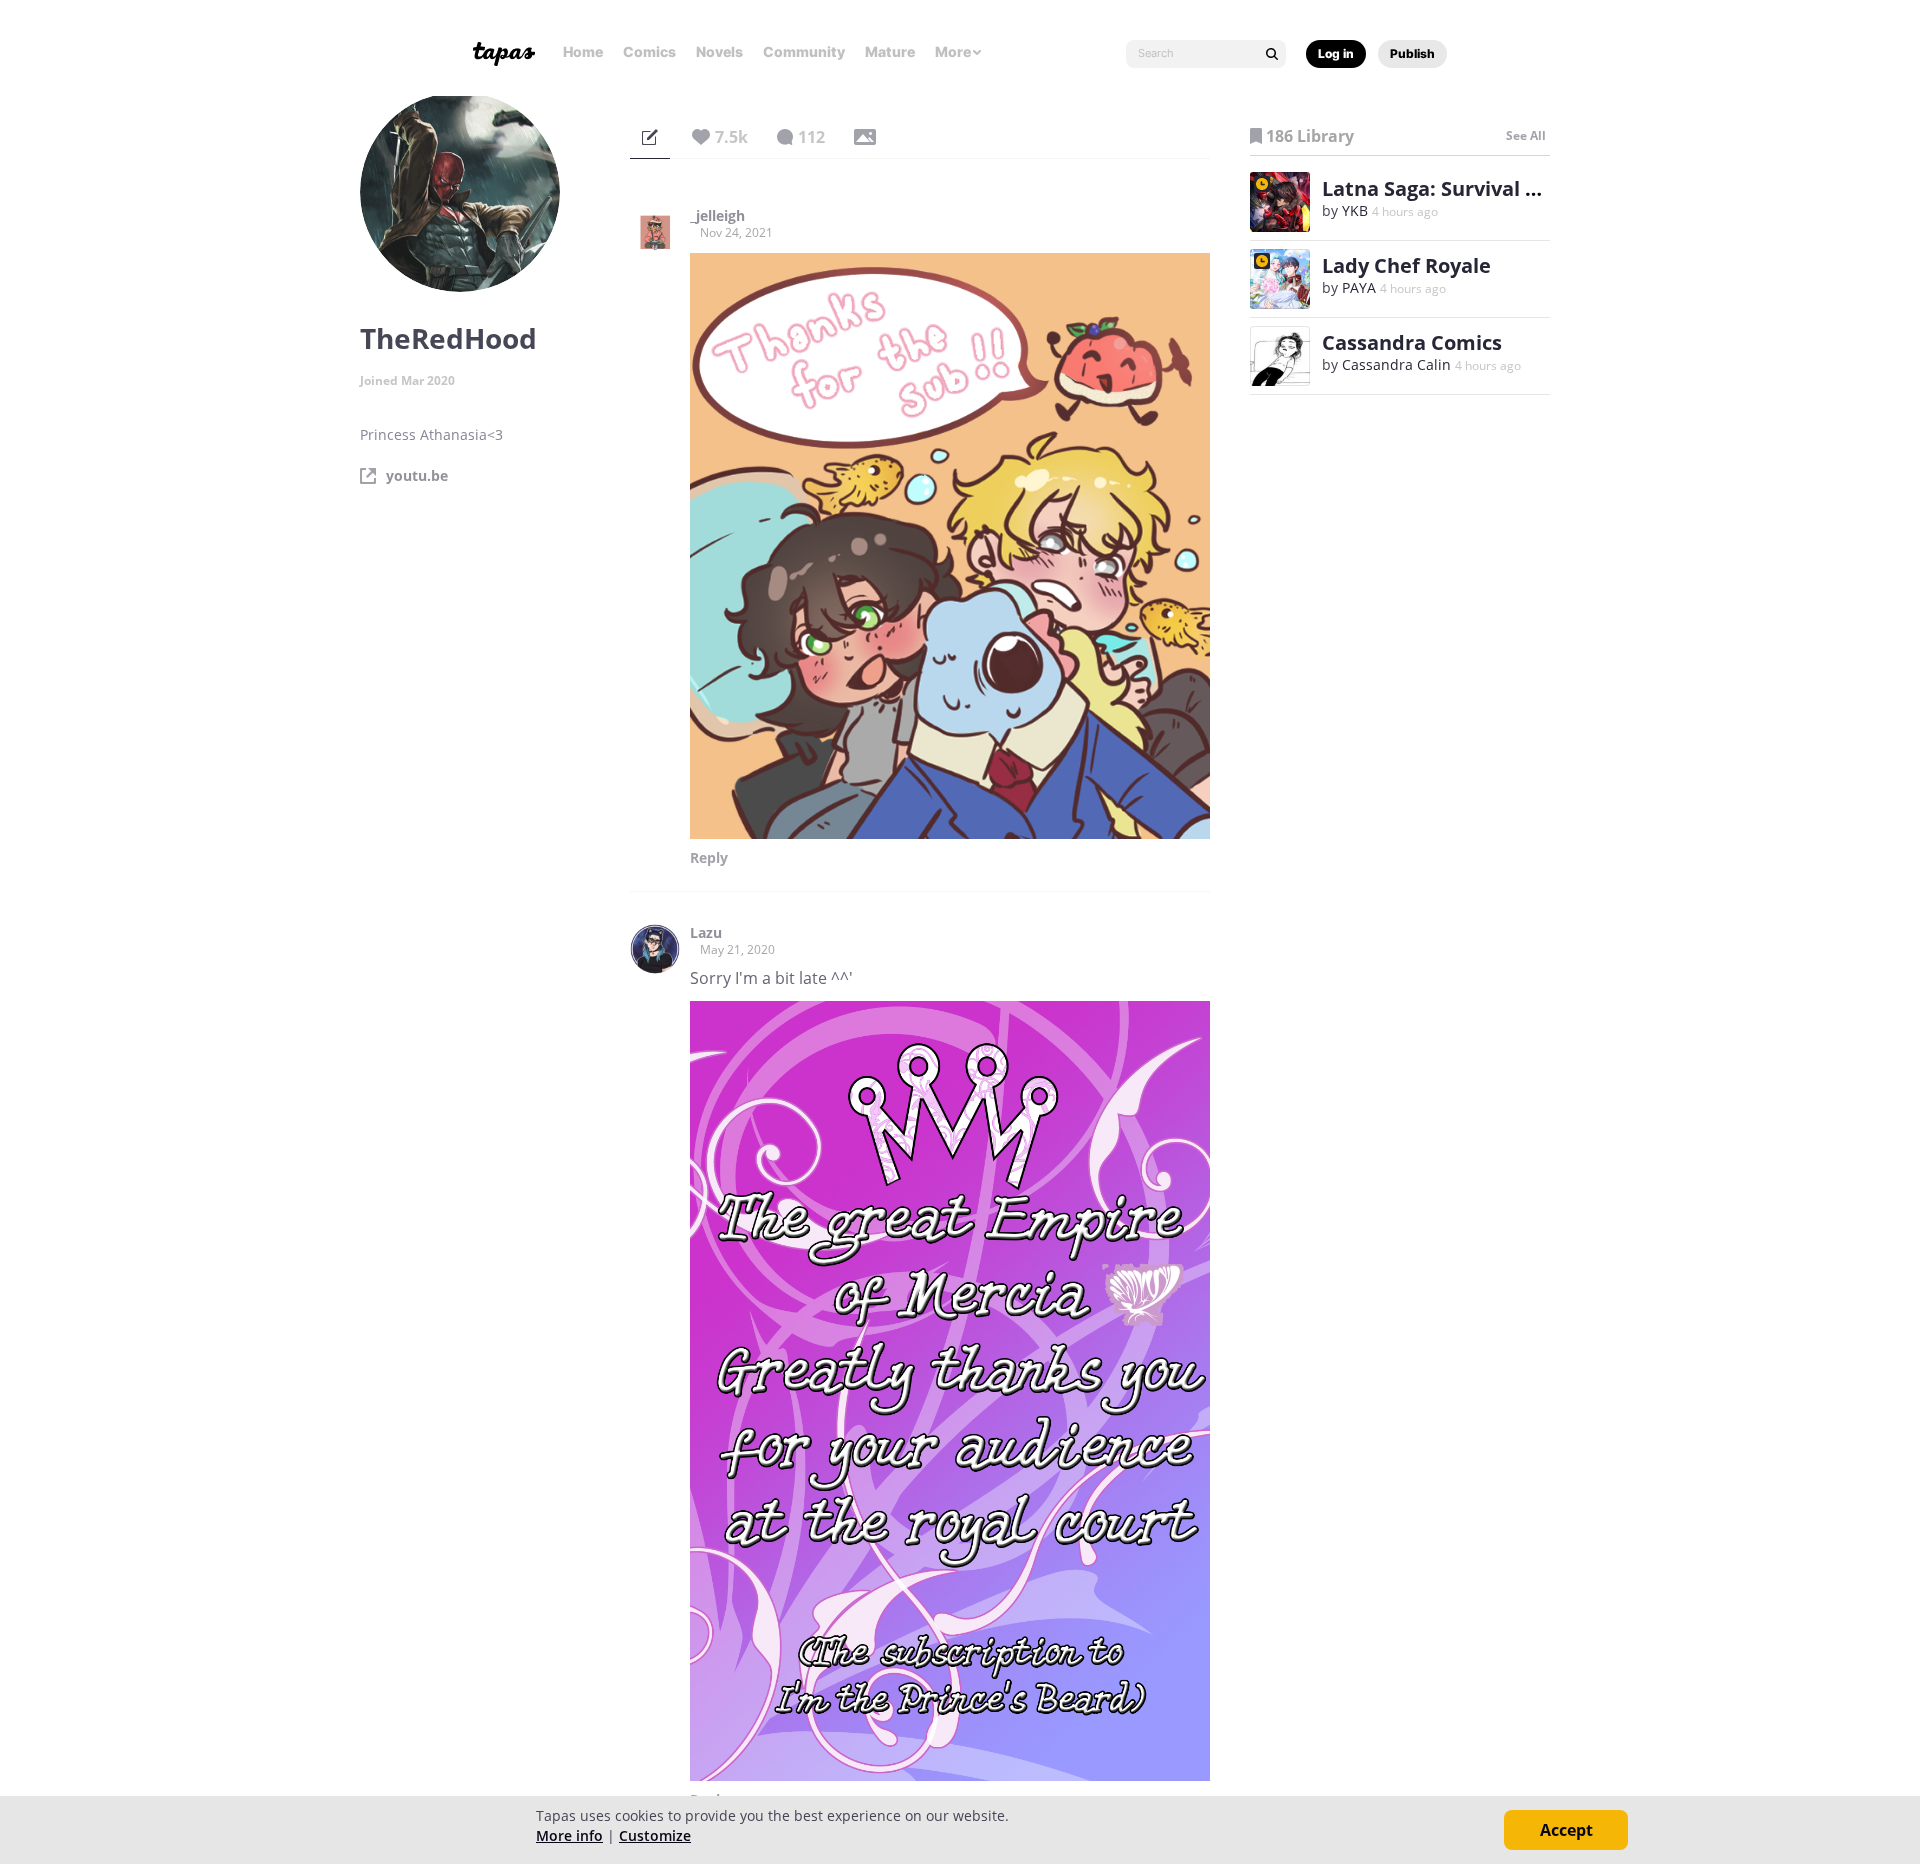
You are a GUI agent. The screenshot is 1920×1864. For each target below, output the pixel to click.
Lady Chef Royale (1406, 265)
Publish (1412, 53)
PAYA (1359, 287)
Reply (709, 858)
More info (569, 1835)
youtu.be (417, 476)
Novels (719, 51)
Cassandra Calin (1396, 364)
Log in (1336, 53)
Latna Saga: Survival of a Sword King (1499, 188)
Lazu (706, 933)
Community (804, 51)
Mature (890, 51)
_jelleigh (717, 216)
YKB (1355, 210)
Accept (1566, 1830)
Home (583, 51)
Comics (649, 51)
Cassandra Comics (1412, 342)
